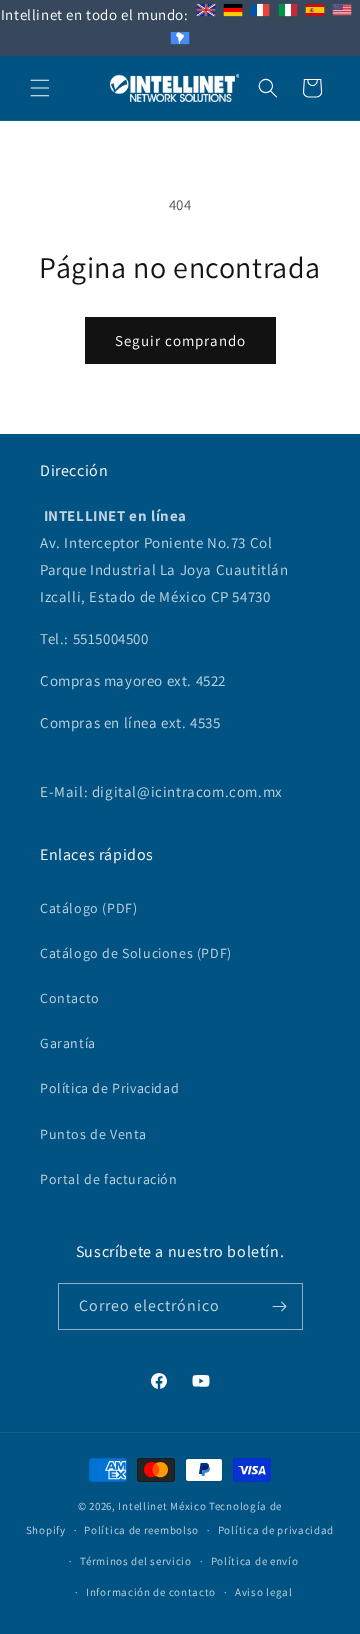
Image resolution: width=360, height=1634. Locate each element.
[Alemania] (233, 14)
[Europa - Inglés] (206, 14)
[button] (40, 88)
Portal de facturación (109, 1179)
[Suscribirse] (280, 1306)
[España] (315, 14)
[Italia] (288, 14)
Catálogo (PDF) (88, 908)
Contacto (70, 998)
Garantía (68, 1043)
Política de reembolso (141, 1530)
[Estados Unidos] (342, 14)
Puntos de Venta (93, 1134)
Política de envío (255, 1561)
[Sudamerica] (180, 42)
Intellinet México (162, 1506)
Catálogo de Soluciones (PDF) (136, 953)
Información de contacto (151, 1592)
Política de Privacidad (109, 1088)
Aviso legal (264, 1592)
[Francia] (260, 14)
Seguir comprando (180, 340)
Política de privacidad (276, 1530)
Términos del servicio (136, 1561)
